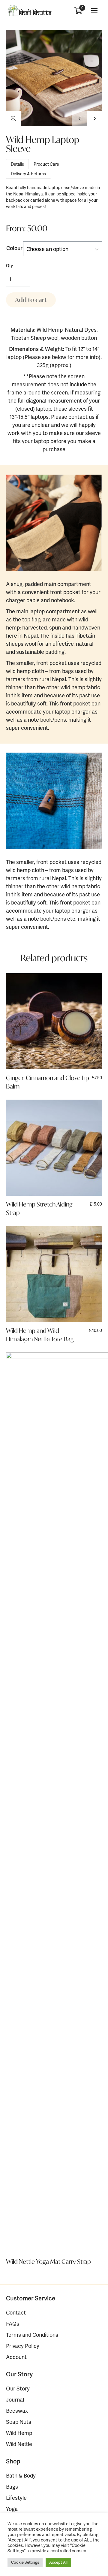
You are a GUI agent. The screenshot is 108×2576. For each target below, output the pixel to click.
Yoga (12, 2509)
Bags (12, 2486)
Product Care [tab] (46, 164)
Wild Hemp (19, 2433)
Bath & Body (21, 2475)
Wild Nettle (19, 2444)
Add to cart (31, 300)
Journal (15, 2399)
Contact (16, 2312)
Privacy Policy (23, 2346)
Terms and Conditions (32, 2334)
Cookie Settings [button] (25, 2562)
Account (16, 2357)
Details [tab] (17, 164)
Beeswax (17, 2410)
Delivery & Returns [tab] (28, 174)
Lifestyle (16, 2497)
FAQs (13, 2323)
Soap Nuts (19, 2422)
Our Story (18, 2388)
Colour (14, 248)
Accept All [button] (58, 2562)
